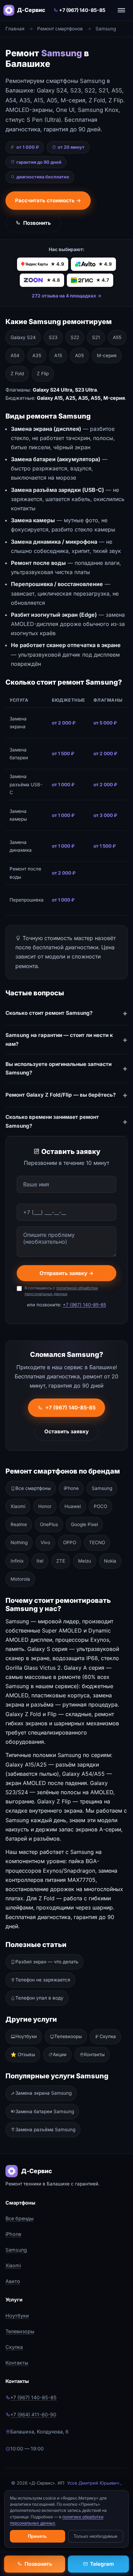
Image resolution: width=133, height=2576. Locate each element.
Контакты (94, 2054)
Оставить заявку (66, 1431)
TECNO (97, 1542)
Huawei (73, 1506)
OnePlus (49, 1524)
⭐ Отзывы (23, 2054)
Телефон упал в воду (39, 1998)
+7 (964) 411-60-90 (33, 2414)
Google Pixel (84, 1524)
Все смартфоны (33, 1488)
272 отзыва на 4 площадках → (67, 296)
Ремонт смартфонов (60, 29)
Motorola (20, 1579)
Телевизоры (68, 2036)
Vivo (45, 1542)
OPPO (70, 1542)
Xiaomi (18, 1506)
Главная (15, 29)
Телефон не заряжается (43, 1980)
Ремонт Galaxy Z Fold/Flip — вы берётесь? (61, 1095)
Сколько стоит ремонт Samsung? (49, 1013)
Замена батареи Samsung (45, 2111)
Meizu (85, 1561)
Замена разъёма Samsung (45, 2129)
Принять (37, 2536)
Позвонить (37, 223)
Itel (40, 1561)
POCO (100, 1506)
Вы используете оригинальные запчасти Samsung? (58, 1069)
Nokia (110, 1561)
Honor (45, 1506)
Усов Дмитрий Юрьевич (93, 2483)
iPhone (71, 1488)
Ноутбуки (26, 2036)
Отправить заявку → (67, 1273)
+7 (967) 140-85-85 (82, 10)
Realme (19, 1524)
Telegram (102, 2564)
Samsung (102, 1488)
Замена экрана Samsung (43, 2093)
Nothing (19, 1542)
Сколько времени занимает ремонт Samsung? (52, 1121)
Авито (13, 2281)
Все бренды (20, 2218)
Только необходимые (95, 2536)
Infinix (17, 1561)
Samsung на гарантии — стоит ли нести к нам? (59, 1040)
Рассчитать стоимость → (48, 200)
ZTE (61, 1561)
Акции (60, 2054)
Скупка (108, 2036)
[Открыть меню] (121, 10)
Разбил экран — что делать (47, 1962)
